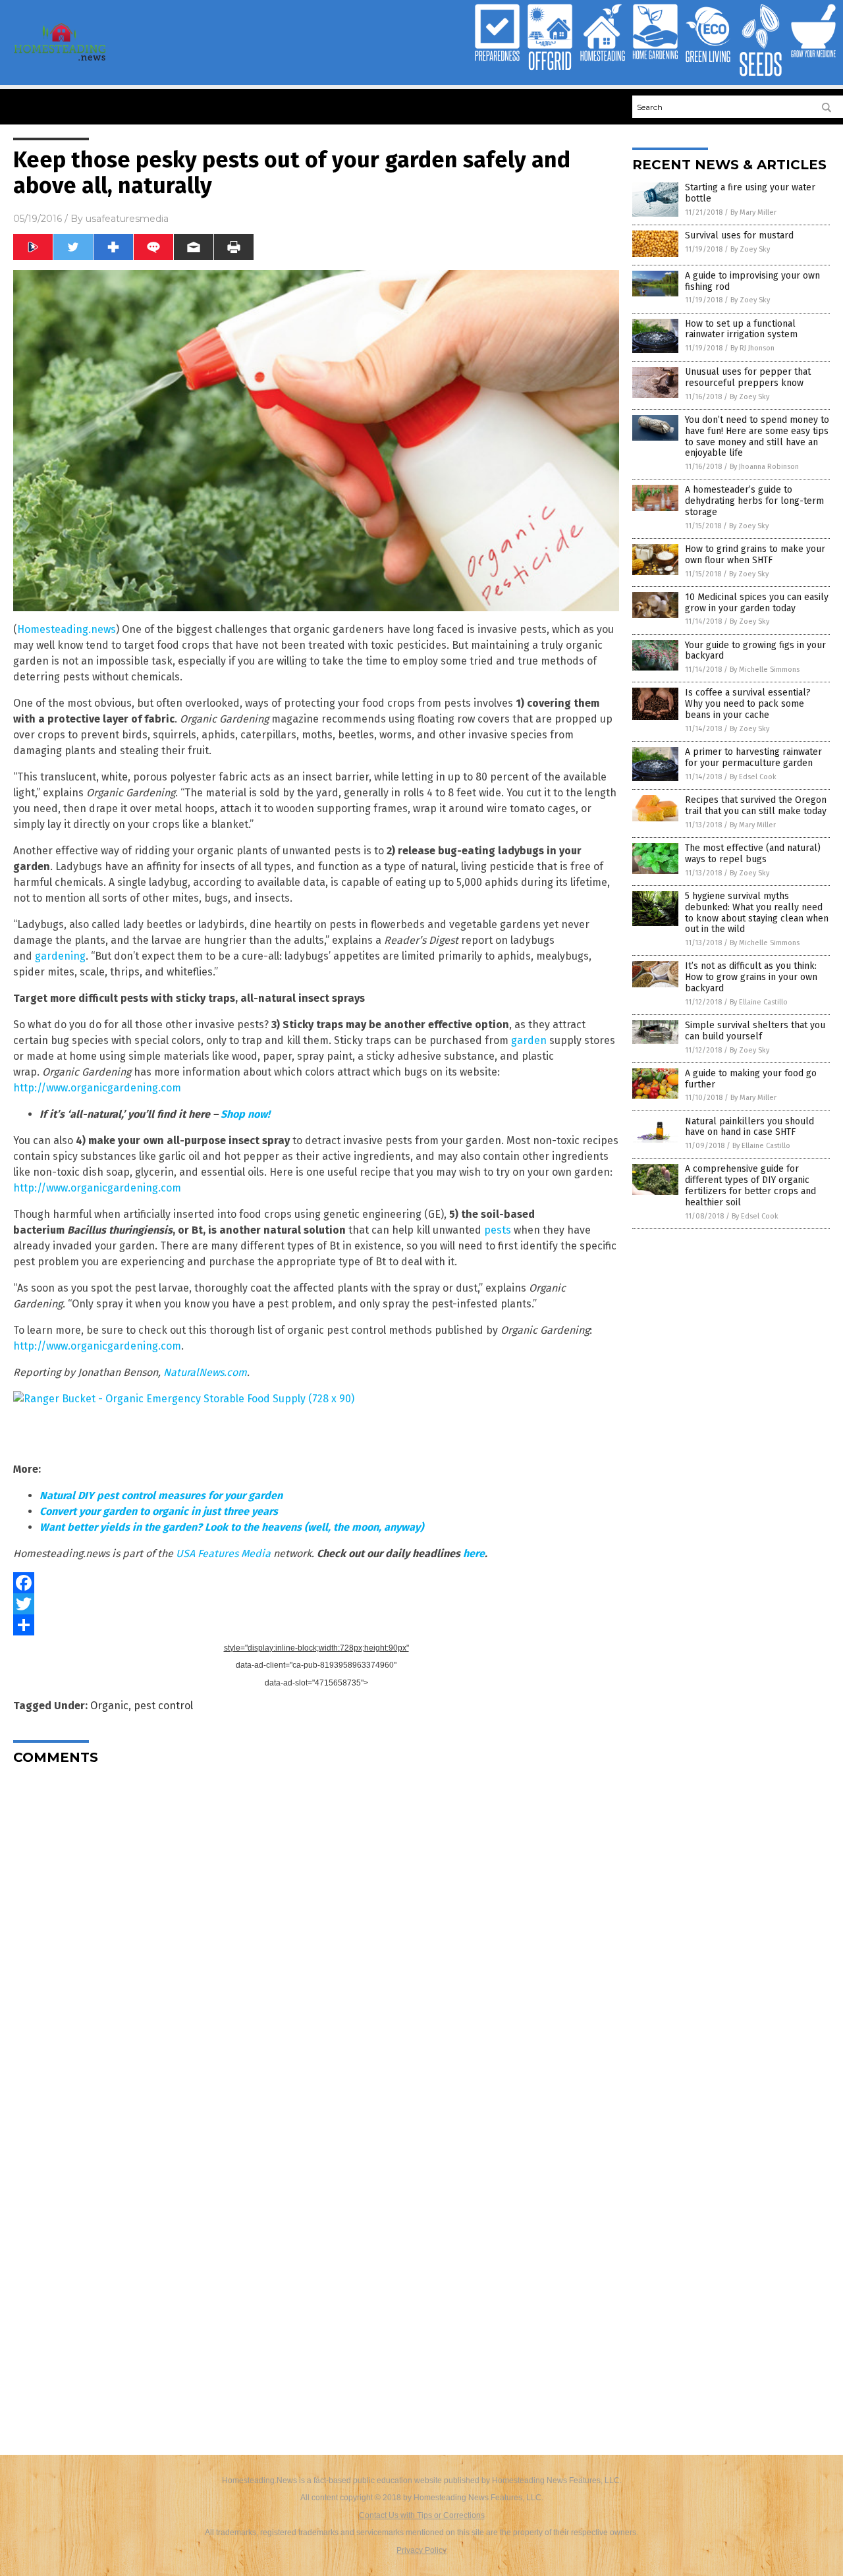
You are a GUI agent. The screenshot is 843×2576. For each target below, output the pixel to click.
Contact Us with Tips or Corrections (422, 2515)
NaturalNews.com (205, 1372)
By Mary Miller (753, 212)
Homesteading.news (67, 629)
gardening (60, 956)
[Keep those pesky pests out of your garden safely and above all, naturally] (60, 60)
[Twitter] (316, 1604)
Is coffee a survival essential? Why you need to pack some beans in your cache (748, 704)
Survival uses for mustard (739, 235)
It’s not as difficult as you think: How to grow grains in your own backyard (751, 977)
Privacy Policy (421, 2550)
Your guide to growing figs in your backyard (755, 651)
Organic (109, 1706)
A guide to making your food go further (751, 1079)
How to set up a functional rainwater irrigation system (741, 329)
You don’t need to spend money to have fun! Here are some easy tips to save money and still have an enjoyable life (757, 436)
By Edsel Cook (753, 777)
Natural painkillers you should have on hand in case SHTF (749, 1127)
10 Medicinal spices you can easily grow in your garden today (757, 603)
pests (498, 1230)
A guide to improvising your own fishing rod (752, 281)
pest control (163, 1706)
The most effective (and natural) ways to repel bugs (753, 854)
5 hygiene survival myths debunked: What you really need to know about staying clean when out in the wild (757, 913)
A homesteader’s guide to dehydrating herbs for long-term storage (754, 501)
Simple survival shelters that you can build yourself (755, 1031)
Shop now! (245, 1114)
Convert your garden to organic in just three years (159, 1511)
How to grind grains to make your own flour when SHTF (755, 555)
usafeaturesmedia (127, 219)
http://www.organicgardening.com (97, 1088)
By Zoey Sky (750, 249)
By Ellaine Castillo (759, 1002)
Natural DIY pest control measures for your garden (161, 1495)
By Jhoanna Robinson (764, 467)
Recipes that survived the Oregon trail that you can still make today (756, 806)
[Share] (316, 1625)
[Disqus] (316, 1940)
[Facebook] (316, 1583)
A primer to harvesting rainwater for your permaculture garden (753, 757)
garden (529, 1040)
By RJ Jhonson (752, 348)
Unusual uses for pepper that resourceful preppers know (748, 377)
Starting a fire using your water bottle (750, 193)
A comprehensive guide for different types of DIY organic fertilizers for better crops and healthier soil (750, 1185)
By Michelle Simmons (765, 670)
